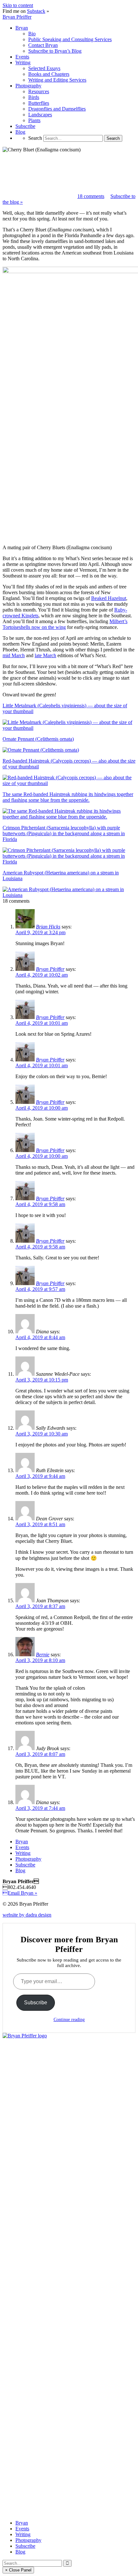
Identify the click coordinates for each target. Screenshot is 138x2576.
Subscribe (25, 1865)
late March (45, 655)
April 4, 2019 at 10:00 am (42, 1108)
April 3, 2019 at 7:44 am (40, 1808)
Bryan (22, 1842)
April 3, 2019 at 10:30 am (42, 1434)
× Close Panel (18, 2570)
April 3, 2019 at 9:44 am (40, 1476)
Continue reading (69, 2020)
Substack (36, 11)
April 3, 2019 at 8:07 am (40, 1754)
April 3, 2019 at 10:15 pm (42, 1380)
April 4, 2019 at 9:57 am (40, 1289)
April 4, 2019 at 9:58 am (40, 1204)
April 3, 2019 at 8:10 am (40, 1660)
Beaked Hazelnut (109, 598)
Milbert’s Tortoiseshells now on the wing (65, 624)
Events (22, 1847)
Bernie (43, 1655)
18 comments (91, 196)
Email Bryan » (20, 1893)
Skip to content (18, 5)
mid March (14, 655)
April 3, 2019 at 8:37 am (40, 1606)
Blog (20, 1870)
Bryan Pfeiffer (17, 17)
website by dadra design (27, 1915)
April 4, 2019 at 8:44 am (40, 1337)
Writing (23, 1853)
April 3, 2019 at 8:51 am (40, 1524)
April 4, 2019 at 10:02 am (42, 975)
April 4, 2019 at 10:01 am (42, 1023)
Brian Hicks (48, 927)
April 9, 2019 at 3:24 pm (40, 932)
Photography (28, 1859)
